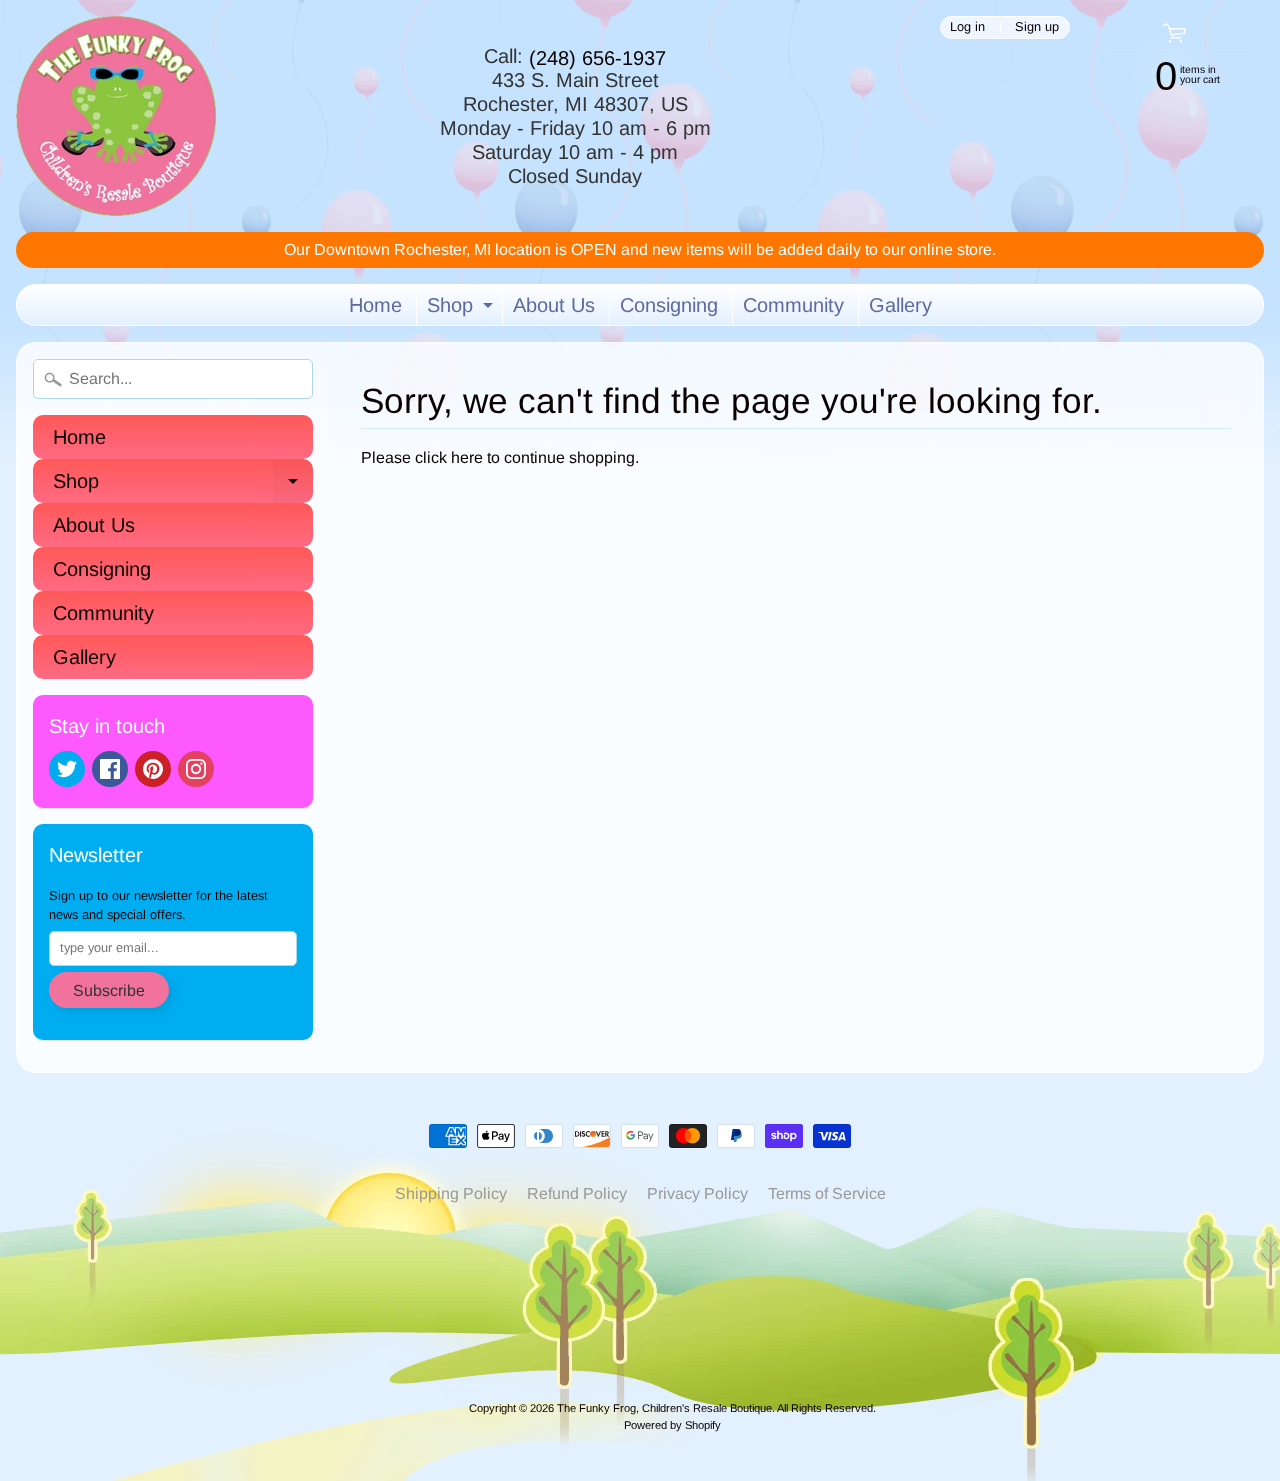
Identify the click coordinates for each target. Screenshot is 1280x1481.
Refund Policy (577, 1193)
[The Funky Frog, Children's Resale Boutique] (116, 116)
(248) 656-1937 (597, 58)
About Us (554, 305)
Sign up (1037, 27)
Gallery (900, 305)
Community (793, 305)
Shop (462, 309)
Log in (967, 27)
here (467, 457)
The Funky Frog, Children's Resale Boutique (664, 1408)
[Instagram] (196, 769)
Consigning (669, 305)
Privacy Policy (697, 1193)
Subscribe (109, 990)
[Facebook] (110, 769)
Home (375, 305)
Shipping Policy (451, 1193)
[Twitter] (67, 769)
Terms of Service (827, 1193)
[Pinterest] (153, 769)
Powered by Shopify (672, 1425)
